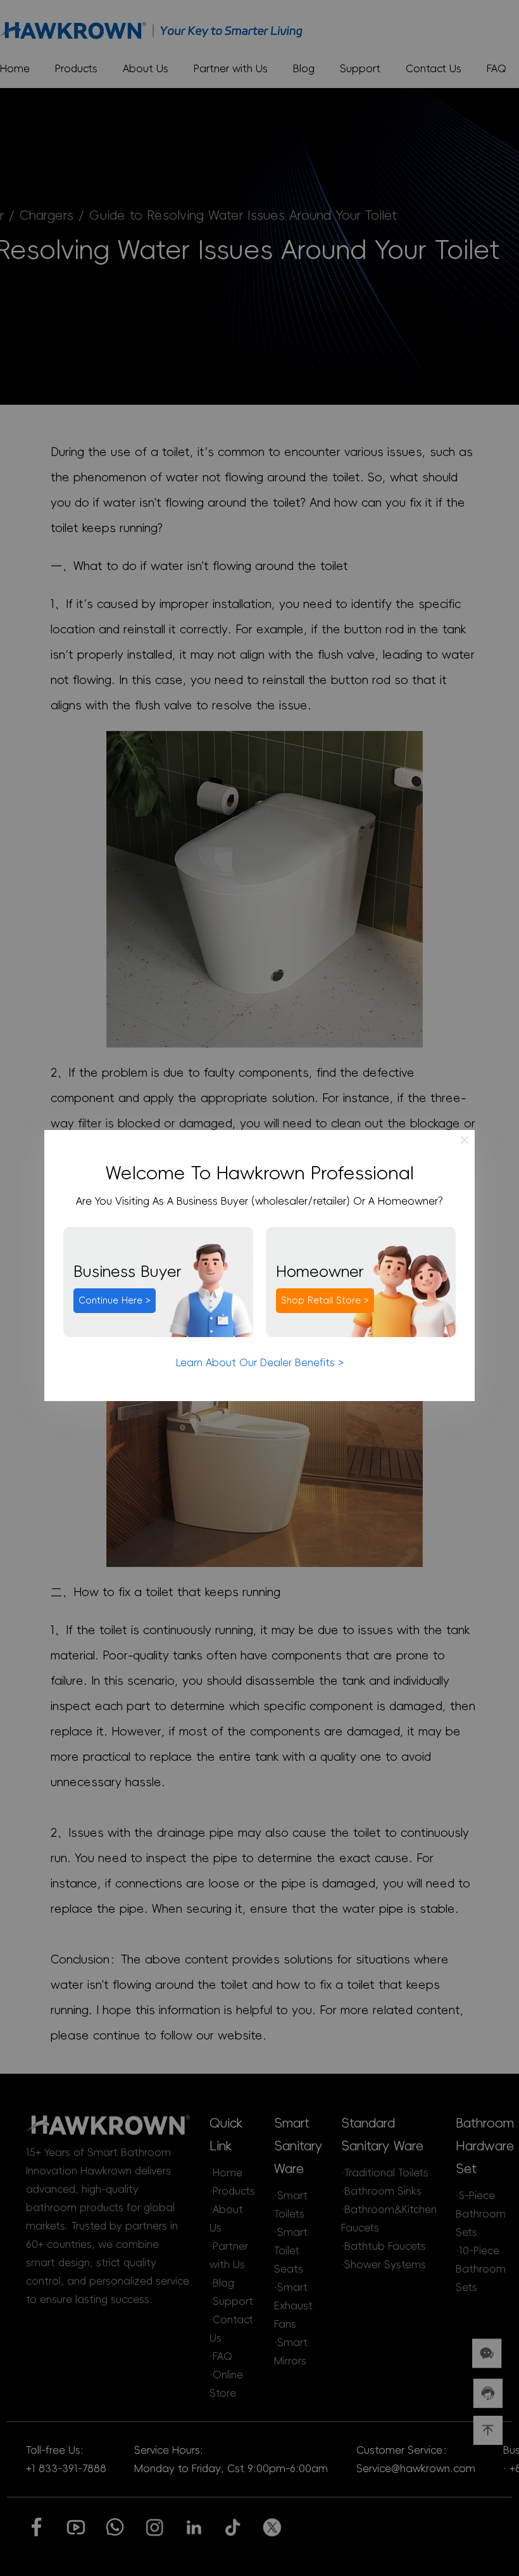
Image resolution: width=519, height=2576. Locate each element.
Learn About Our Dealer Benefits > (260, 1362)
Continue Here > (115, 1300)
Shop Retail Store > (325, 1300)
